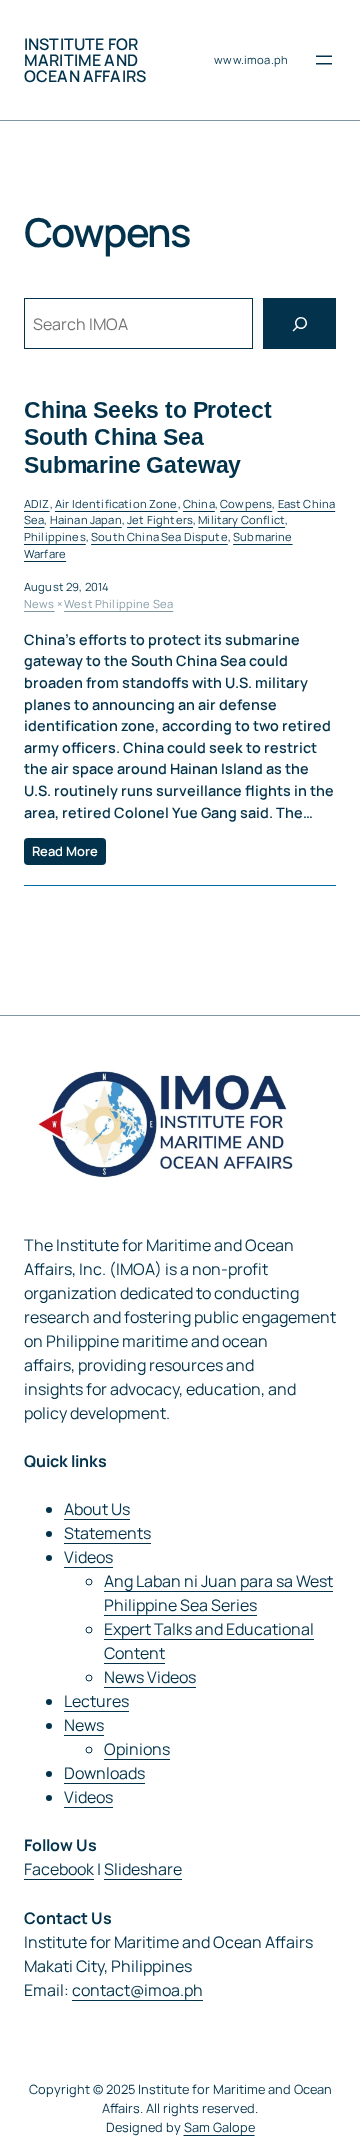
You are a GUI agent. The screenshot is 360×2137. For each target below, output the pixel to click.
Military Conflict (241, 519)
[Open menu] (324, 60)
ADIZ (37, 503)
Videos (88, 1557)
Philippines (55, 536)
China (199, 503)
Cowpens (246, 503)
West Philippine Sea (118, 603)
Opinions (137, 1749)
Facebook (59, 1869)
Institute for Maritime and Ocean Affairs (85, 60)
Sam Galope (219, 2127)
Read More (65, 851)
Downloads (104, 1773)
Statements (107, 1533)
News (39, 603)
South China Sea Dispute (159, 536)
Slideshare (143, 1869)
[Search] (299, 323)
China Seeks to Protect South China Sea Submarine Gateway (147, 437)
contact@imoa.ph (137, 1990)
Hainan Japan (86, 519)
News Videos (150, 1677)
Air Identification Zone (116, 503)
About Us (97, 1509)
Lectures (96, 1701)
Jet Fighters (160, 519)
